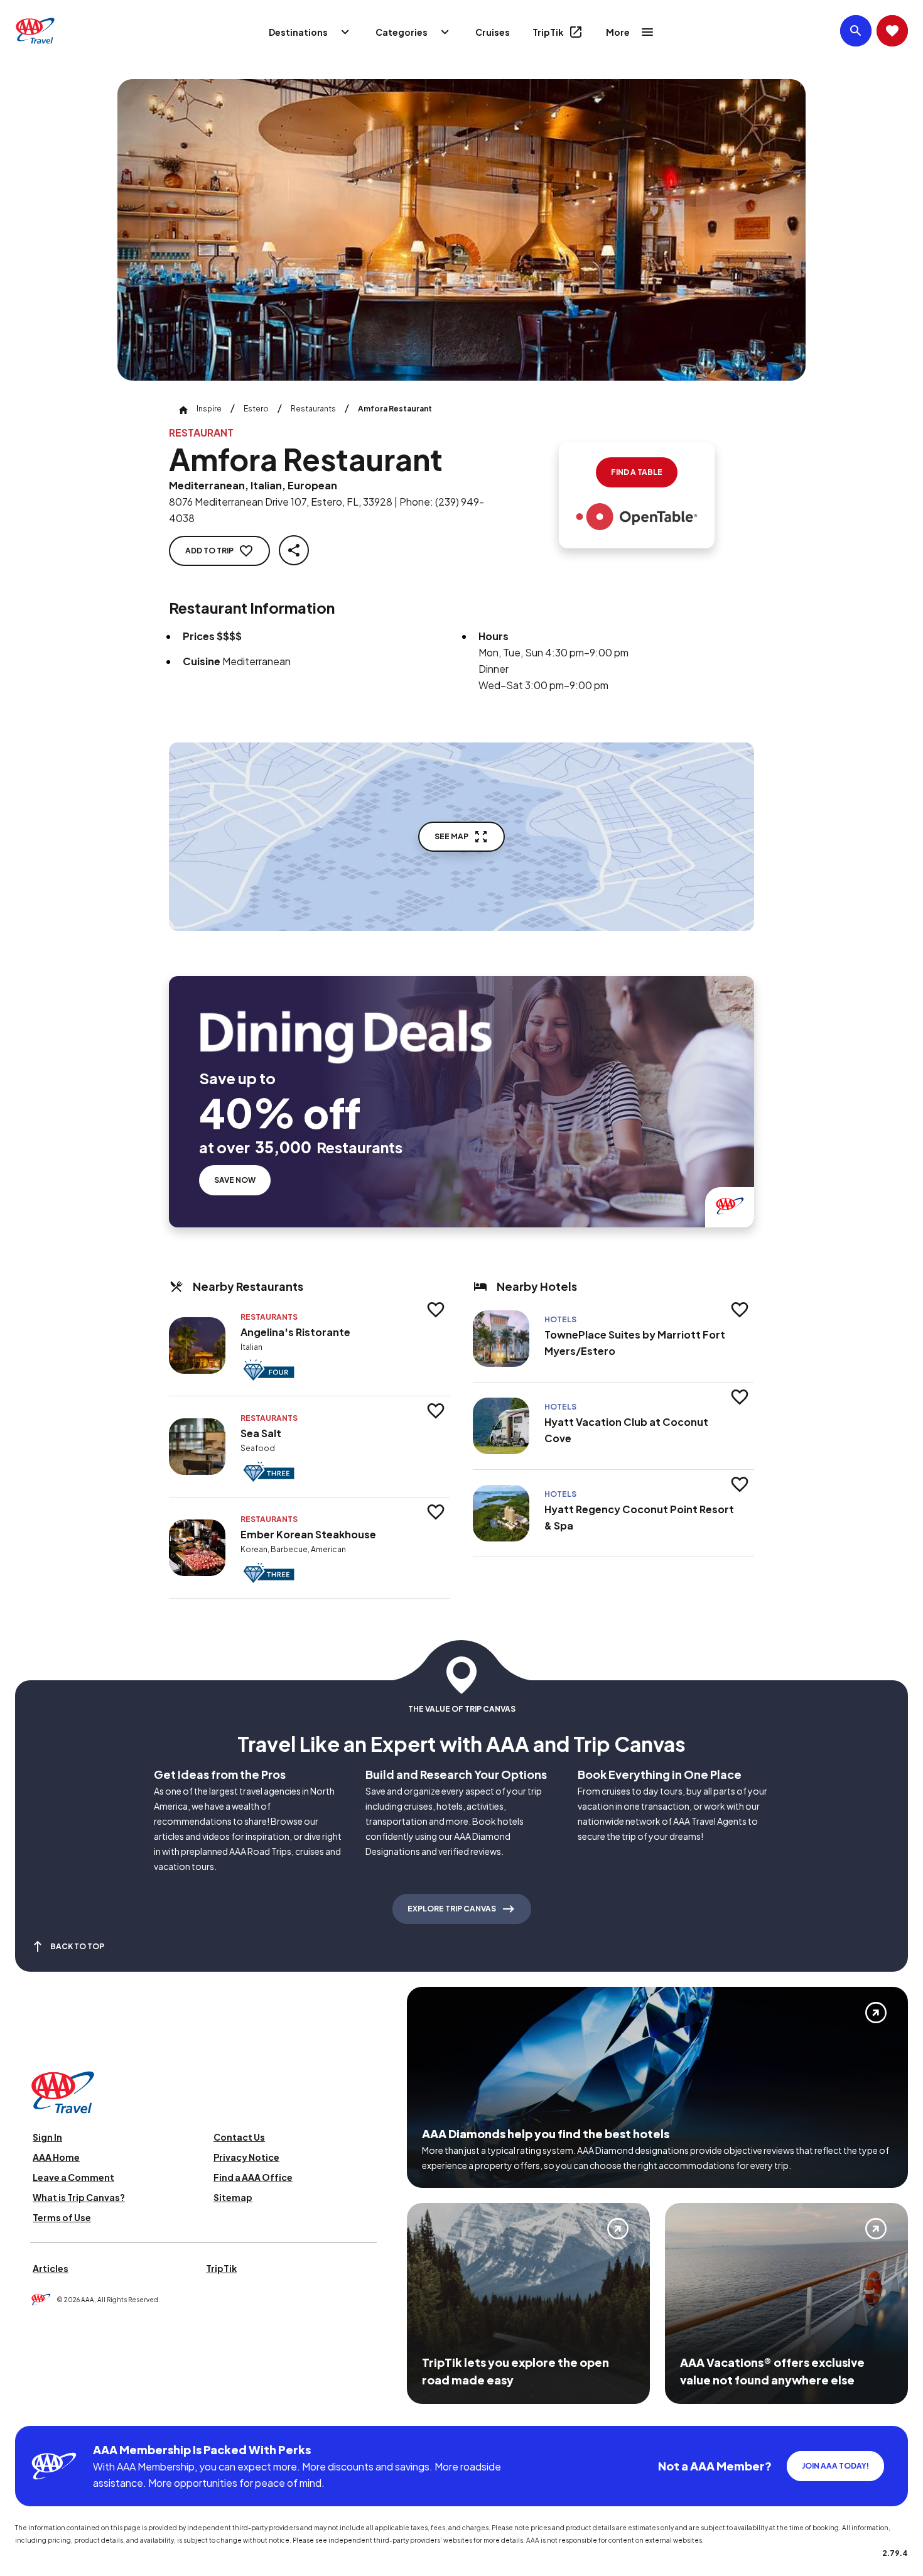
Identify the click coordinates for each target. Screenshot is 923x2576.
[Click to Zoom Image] (462, 230)
